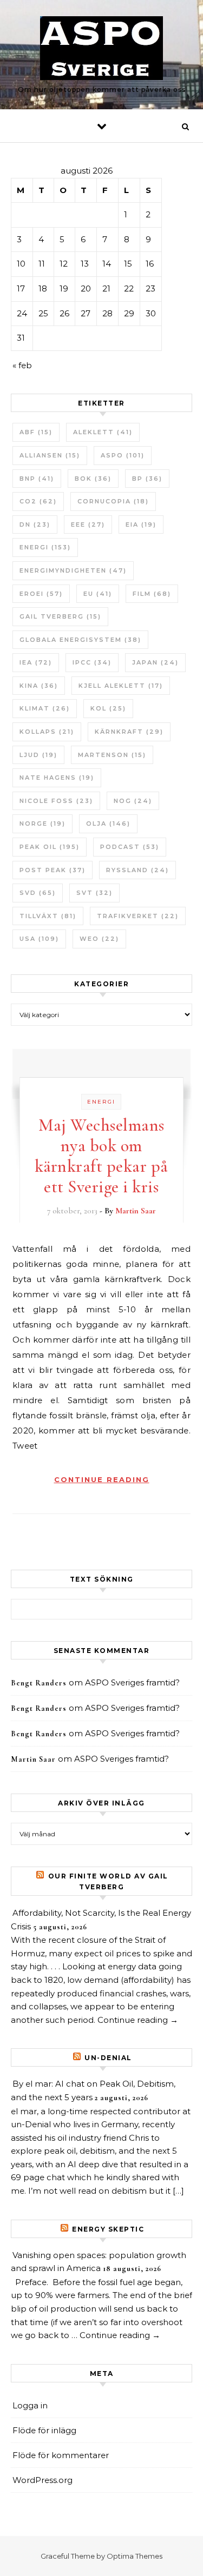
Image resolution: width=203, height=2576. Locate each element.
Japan (155, 662)
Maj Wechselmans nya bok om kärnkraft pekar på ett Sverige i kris (101, 1156)
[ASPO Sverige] (101, 50)
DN (35, 525)
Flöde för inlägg (44, 2430)
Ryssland (137, 870)
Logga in (30, 2405)
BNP (37, 479)
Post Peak (53, 870)
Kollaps (47, 732)
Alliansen (50, 455)
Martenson (112, 755)
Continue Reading (102, 1479)
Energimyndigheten (73, 570)
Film (152, 594)
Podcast (130, 847)
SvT (94, 893)
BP (147, 479)
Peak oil (50, 847)
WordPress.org (42, 2480)
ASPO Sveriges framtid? (132, 1682)
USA (39, 939)
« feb (22, 365)
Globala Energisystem (80, 640)
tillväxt (48, 916)
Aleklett (103, 432)
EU (98, 594)
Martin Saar (136, 1211)
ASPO (123, 455)
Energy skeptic (108, 2229)
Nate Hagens (57, 778)
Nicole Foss (56, 801)
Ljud (38, 755)
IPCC (92, 662)
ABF (36, 432)
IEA (36, 662)
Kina (39, 686)
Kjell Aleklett (121, 686)
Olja (108, 824)
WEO (99, 939)
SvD (38, 893)
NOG (133, 801)
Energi (45, 547)
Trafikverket (138, 916)
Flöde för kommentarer (61, 2455)
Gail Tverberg (60, 616)
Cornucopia (113, 501)
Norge (42, 824)
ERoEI (41, 594)
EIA (141, 525)
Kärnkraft (129, 732)
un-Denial (108, 2058)
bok (93, 479)
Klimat (45, 708)
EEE (88, 525)
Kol (108, 708)
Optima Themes (135, 2556)
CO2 (38, 501)
